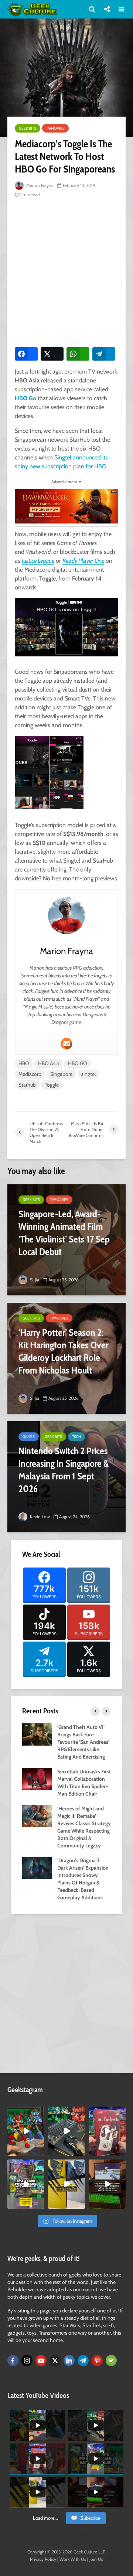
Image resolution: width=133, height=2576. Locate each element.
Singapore (61, 1074)
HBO (24, 1063)
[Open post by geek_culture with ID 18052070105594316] (66, 2131)
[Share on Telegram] (104, 354)
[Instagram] (27, 2361)
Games (29, 1437)
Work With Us (73, 2559)
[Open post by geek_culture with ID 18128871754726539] (66, 2184)
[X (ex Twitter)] (55, 2361)
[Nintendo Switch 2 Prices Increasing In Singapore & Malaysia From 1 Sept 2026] (66, 1477)
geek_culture (26, 2112)
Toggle (52, 1085)
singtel (88, 1074)
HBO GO (78, 1063)
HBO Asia (49, 1063)
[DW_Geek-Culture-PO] (66, 506)
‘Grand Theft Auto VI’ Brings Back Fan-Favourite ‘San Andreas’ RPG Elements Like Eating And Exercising (83, 1742)
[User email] (66, 1044)
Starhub (27, 1085)
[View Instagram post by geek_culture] (40, 2151)
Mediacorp (30, 1074)
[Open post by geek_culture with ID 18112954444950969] (26, 2184)
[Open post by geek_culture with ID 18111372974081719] (26, 2131)
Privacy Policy (43, 2559)
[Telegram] (83, 2361)
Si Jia (34, 1280)
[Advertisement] (66, 271)
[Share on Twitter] (52, 354)
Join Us (96, 2559)
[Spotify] (111, 2361)
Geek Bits (28, 128)
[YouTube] (41, 2361)
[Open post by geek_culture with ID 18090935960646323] (107, 2184)
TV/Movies (55, 128)
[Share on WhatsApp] (78, 354)
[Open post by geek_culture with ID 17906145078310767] (107, 2131)
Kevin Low (39, 1517)
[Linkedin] (69, 2361)
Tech (76, 1437)
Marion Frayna (39, 185)
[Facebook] (13, 2361)
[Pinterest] (97, 2361)
